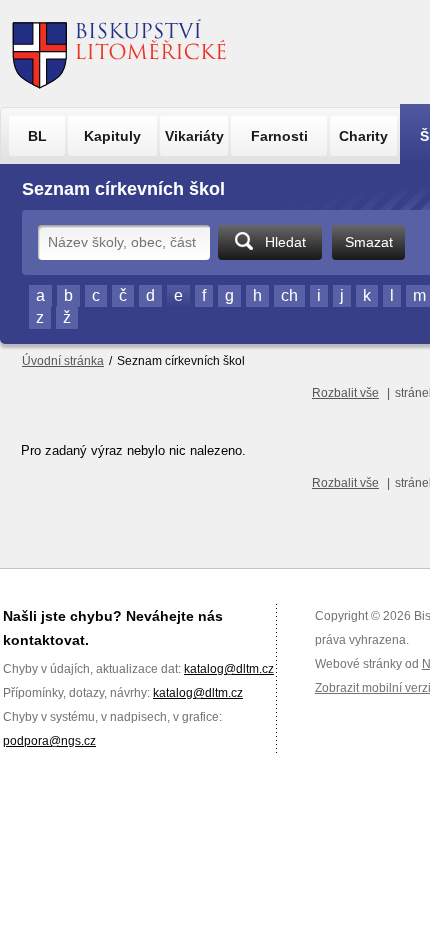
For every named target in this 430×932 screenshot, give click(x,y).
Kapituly (112, 136)
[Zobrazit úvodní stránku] (119, 53)
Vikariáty (194, 136)
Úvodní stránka (63, 361)
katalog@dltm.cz (229, 669)
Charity (363, 136)
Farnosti (279, 136)
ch (289, 295)
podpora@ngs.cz (49, 741)
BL (37, 136)
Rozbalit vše (345, 393)
